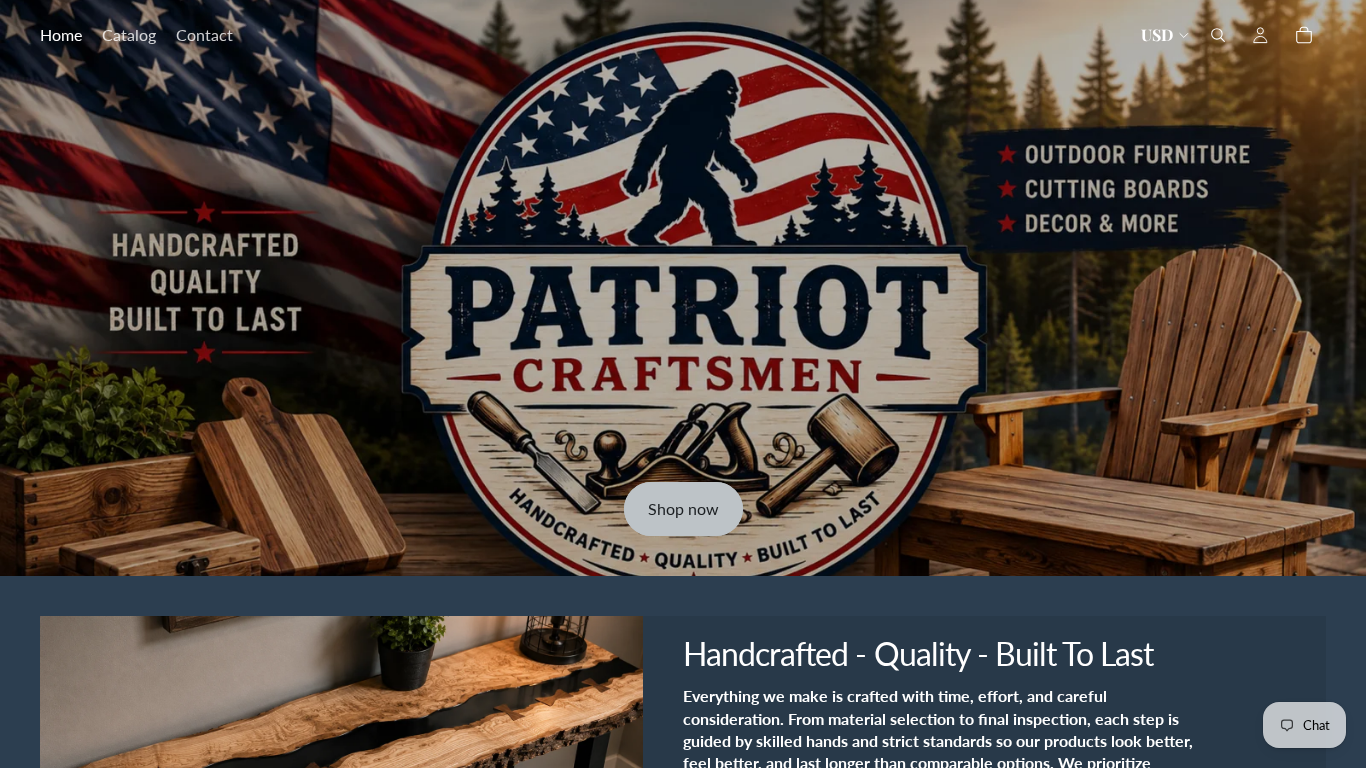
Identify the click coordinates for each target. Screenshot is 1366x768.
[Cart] (1304, 35)
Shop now (683, 508)
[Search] (1218, 35)
